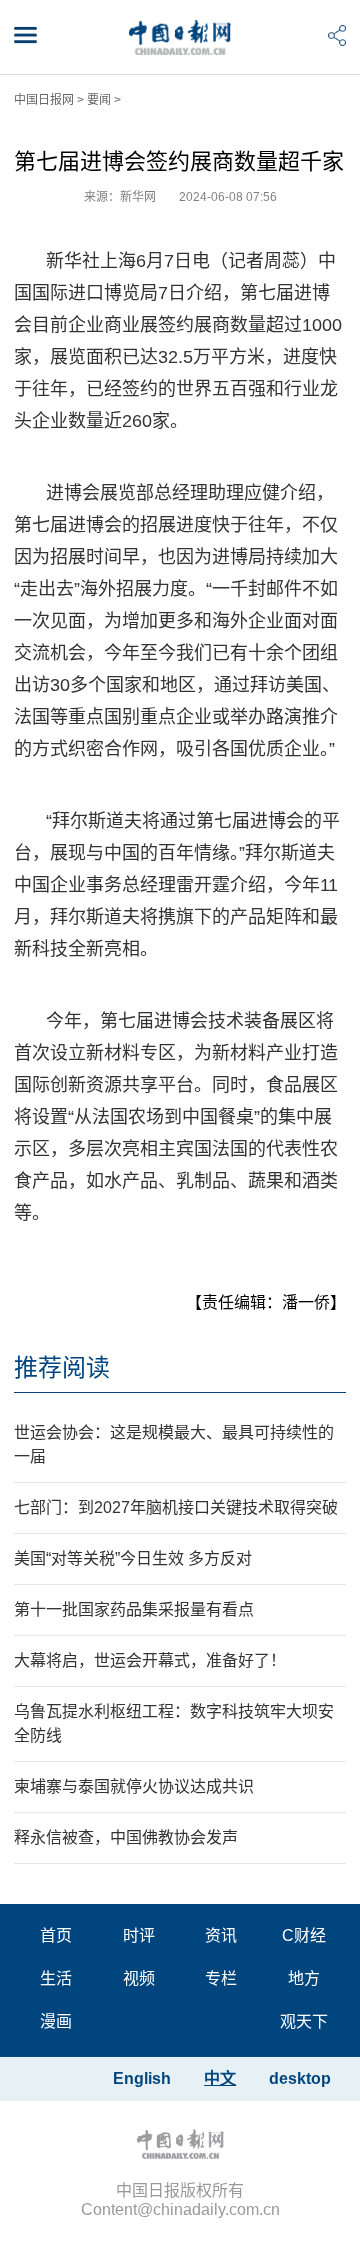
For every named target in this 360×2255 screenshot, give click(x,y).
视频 (139, 1978)
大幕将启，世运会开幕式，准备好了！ (150, 1660)
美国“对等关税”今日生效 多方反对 (133, 1558)
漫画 (56, 2021)
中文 (220, 2078)
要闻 (99, 100)
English (142, 2078)
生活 (56, 1978)
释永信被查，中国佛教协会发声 (126, 1837)
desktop (300, 2078)
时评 (139, 1935)
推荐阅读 (62, 1367)
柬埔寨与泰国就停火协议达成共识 (134, 1786)
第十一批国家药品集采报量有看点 (134, 1609)
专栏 (221, 1978)
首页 (56, 1935)
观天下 (304, 2021)
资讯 (221, 1935)
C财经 (304, 1935)
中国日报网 (44, 100)
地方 (304, 1978)
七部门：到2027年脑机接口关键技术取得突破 (176, 1507)
